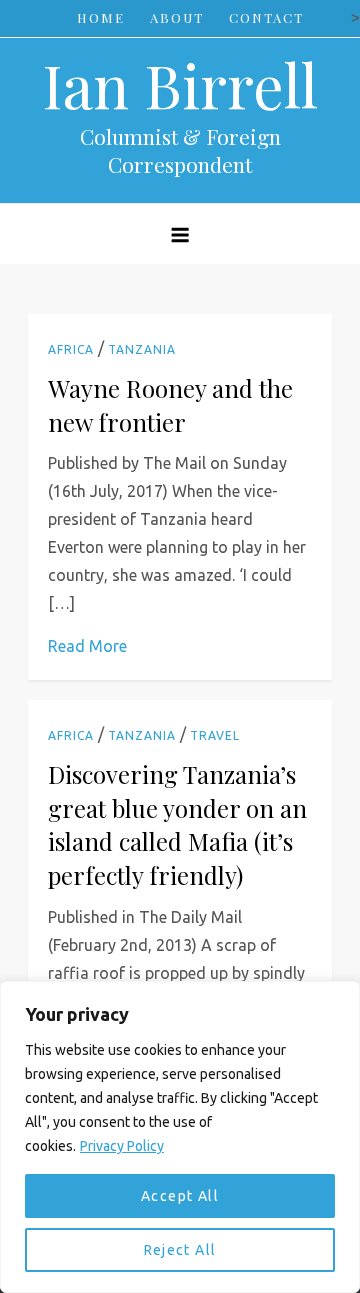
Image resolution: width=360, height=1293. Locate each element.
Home (101, 17)
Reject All (180, 1250)
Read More (87, 646)
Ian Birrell (180, 84)
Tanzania (142, 349)
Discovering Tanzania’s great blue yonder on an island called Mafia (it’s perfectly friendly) (177, 824)
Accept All (180, 1196)
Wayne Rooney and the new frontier (170, 405)
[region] (180, 1137)
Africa (71, 349)
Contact (266, 17)
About (177, 17)
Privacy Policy (122, 1146)
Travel (215, 735)
